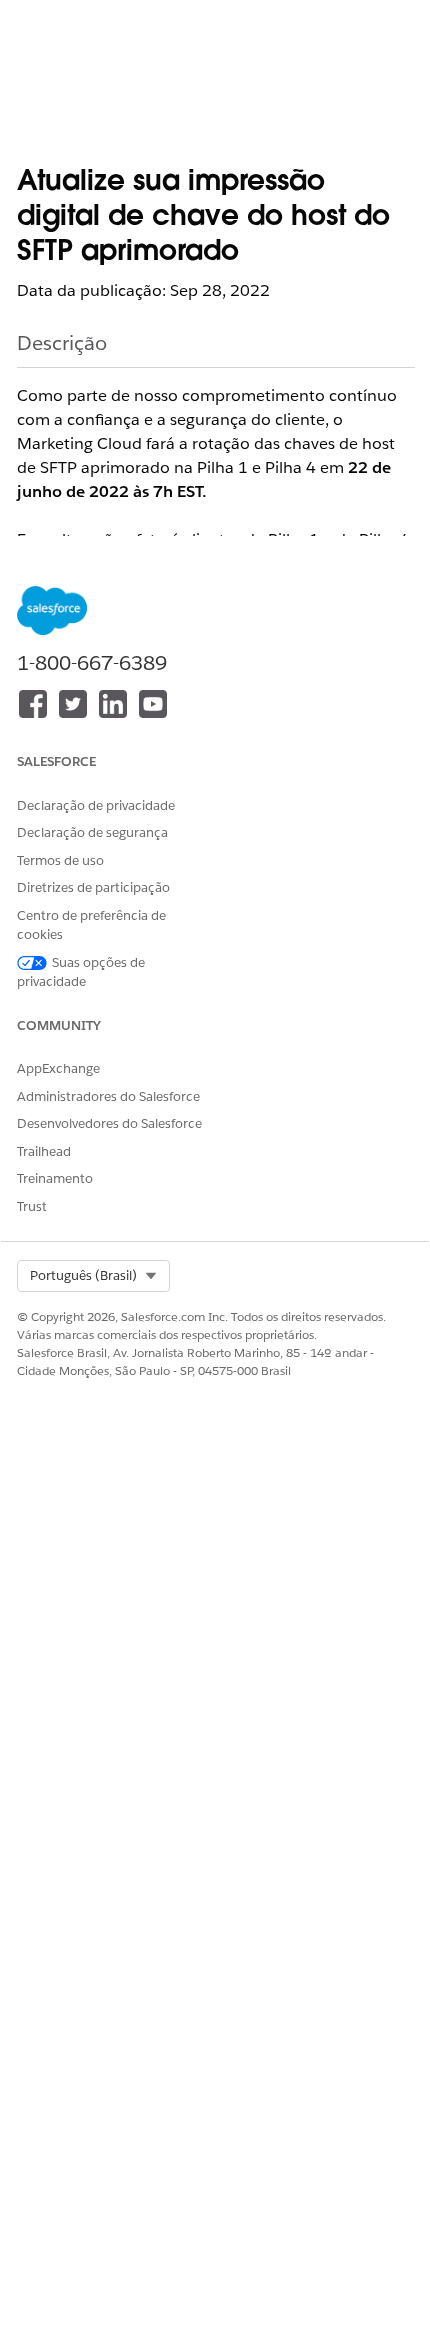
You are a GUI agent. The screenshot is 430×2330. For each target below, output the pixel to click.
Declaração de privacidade (96, 805)
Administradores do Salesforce (108, 1096)
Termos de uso (60, 860)
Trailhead (44, 1151)
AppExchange (58, 1068)
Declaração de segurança (92, 832)
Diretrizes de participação (93, 887)
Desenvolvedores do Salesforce (109, 1123)
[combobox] (93, 1276)
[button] (93, 1276)
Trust (32, 1206)
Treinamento (55, 1178)
